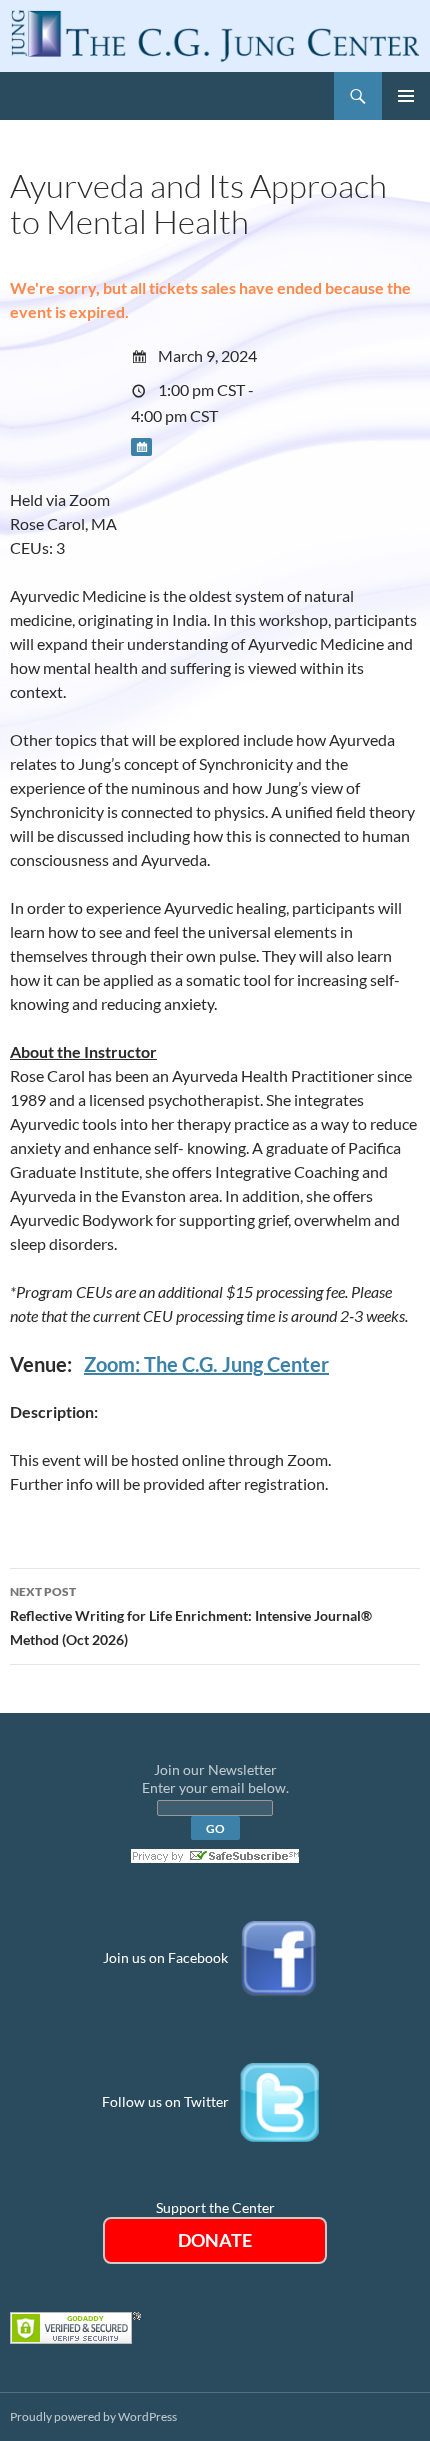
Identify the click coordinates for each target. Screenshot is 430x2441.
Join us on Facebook (165, 1957)
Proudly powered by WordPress (93, 2416)
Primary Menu (406, 96)
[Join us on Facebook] (279, 1957)
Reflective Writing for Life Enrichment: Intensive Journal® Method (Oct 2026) (191, 1616)
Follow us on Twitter (165, 2101)
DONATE (215, 2240)
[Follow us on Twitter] (280, 2101)
